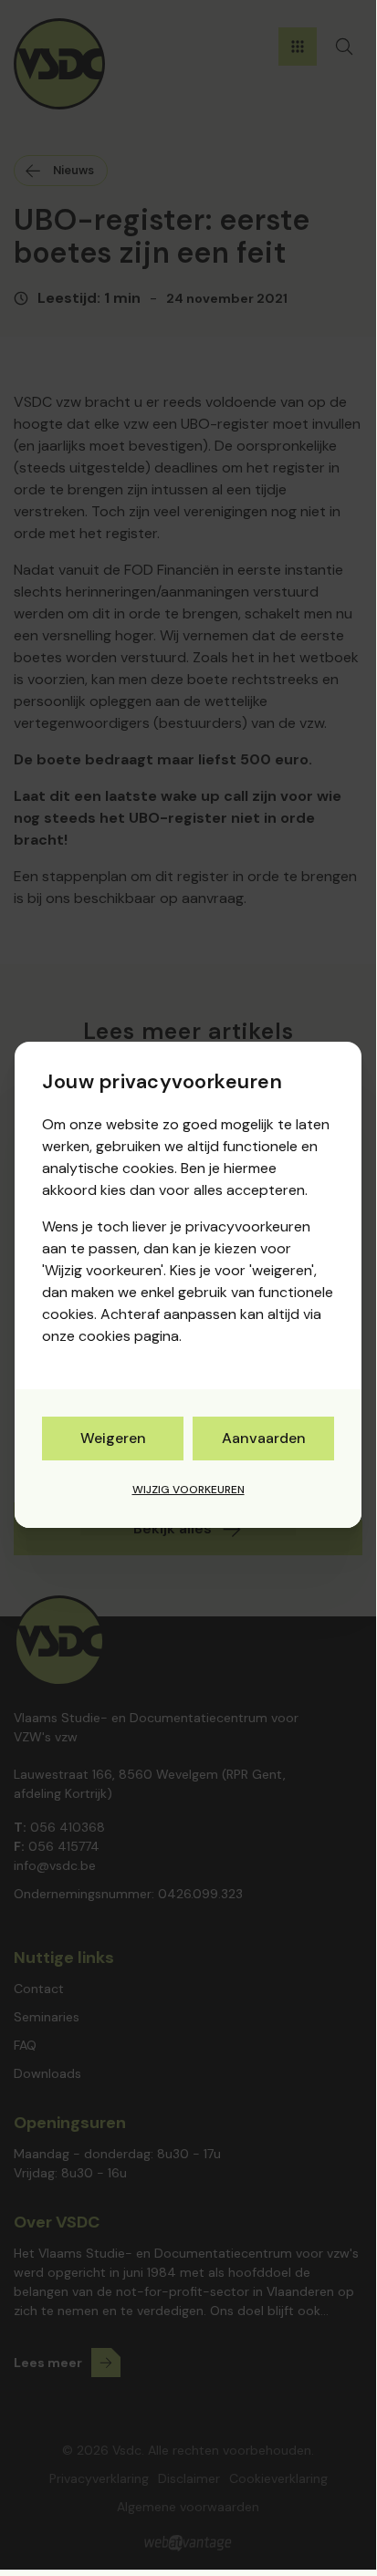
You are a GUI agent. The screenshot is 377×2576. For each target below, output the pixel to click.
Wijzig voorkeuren (188, 1490)
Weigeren (113, 1438)
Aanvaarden (264, 1438)
